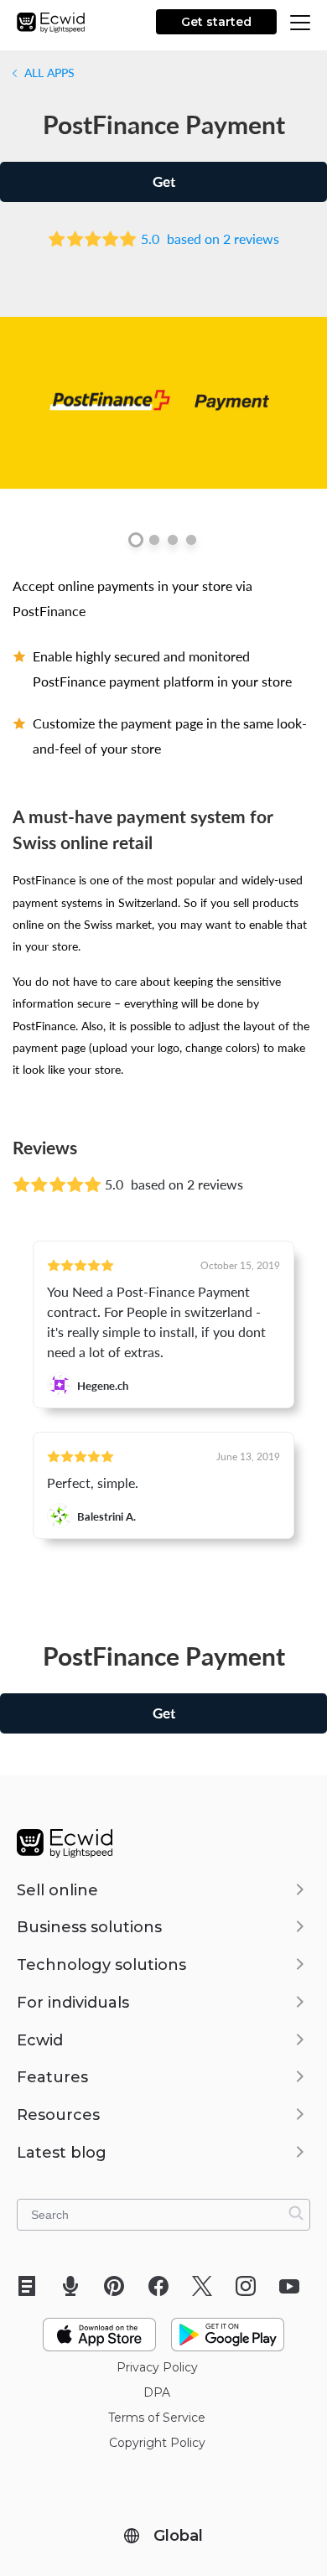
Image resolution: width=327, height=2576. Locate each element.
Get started (216, 22)
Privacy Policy (157, 2367)
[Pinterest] (119, 2286)
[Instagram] (251, 2286)
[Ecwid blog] (32, 2286)
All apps (48, 72)
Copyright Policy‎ (157, 2443)
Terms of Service (157, 2418)
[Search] (296, 2213)
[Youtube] (295, 2286)
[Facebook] (164, 2286)
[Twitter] (208, 2286)
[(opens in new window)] (99, 2328)
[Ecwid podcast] (76, 2286)
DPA (157, 2392)
